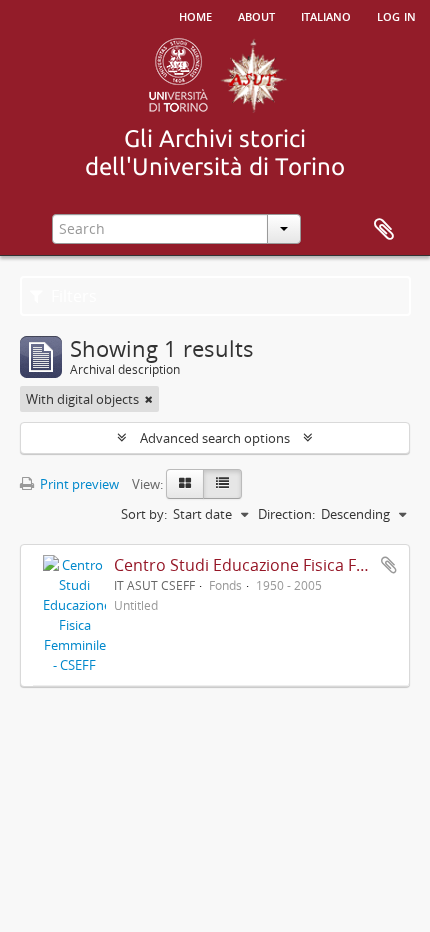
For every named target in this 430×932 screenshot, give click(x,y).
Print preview (78, 484)
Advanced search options (215, 438)
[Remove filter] (149, 399)
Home (195, 15)
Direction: (286, 514)
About (256, 15)
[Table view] (222, 484)
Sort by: (144, 514)
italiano (326, 15)
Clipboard (384, 230)
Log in (396, 15)
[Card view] (185, 484)
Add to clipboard (389, 565)
